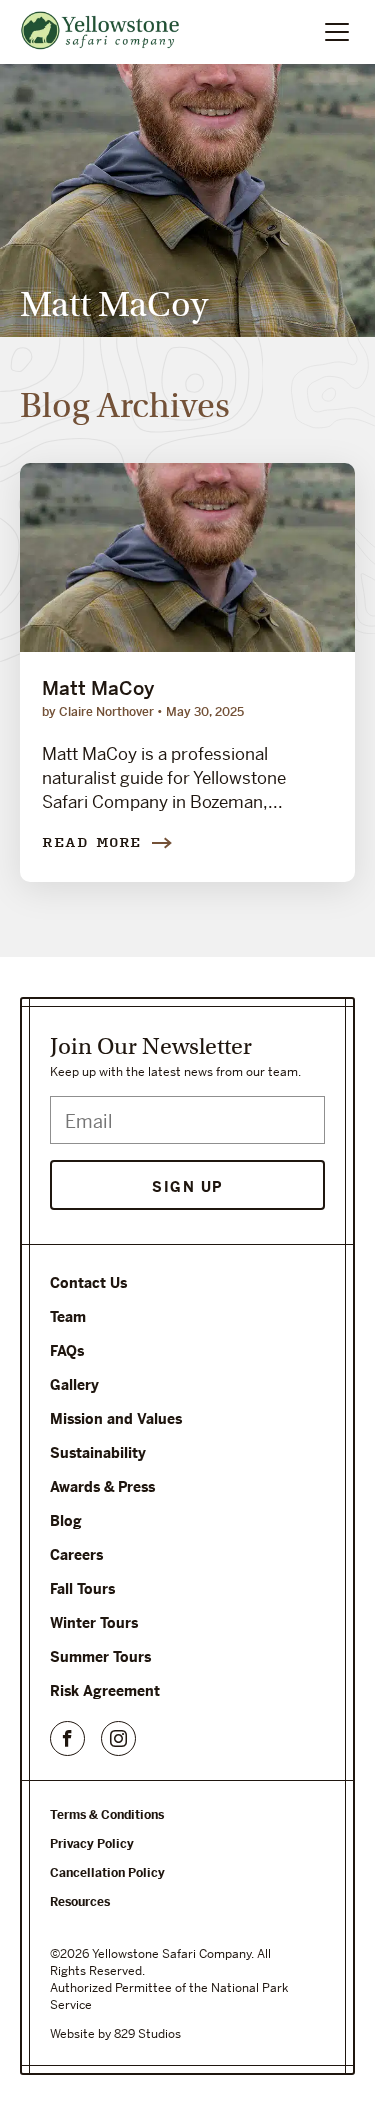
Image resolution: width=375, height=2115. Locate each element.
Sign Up (187, 1187)
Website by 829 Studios (115, 2034)
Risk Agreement (105, 1691)
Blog (66, 1521)
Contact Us (88, 1283)
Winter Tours (94, 1623)
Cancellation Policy (107, 1873)
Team (68, 1317)
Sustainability (98, 1453)
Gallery (74, 1385)
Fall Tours (82, 1589)
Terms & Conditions (107, 1815)
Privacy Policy (92, 1844)
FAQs (67, 1351)
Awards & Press (102, 1487)
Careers (76, 1555)
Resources (80, 1902)
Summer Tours (100, 1657)
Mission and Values (116, 1419)
